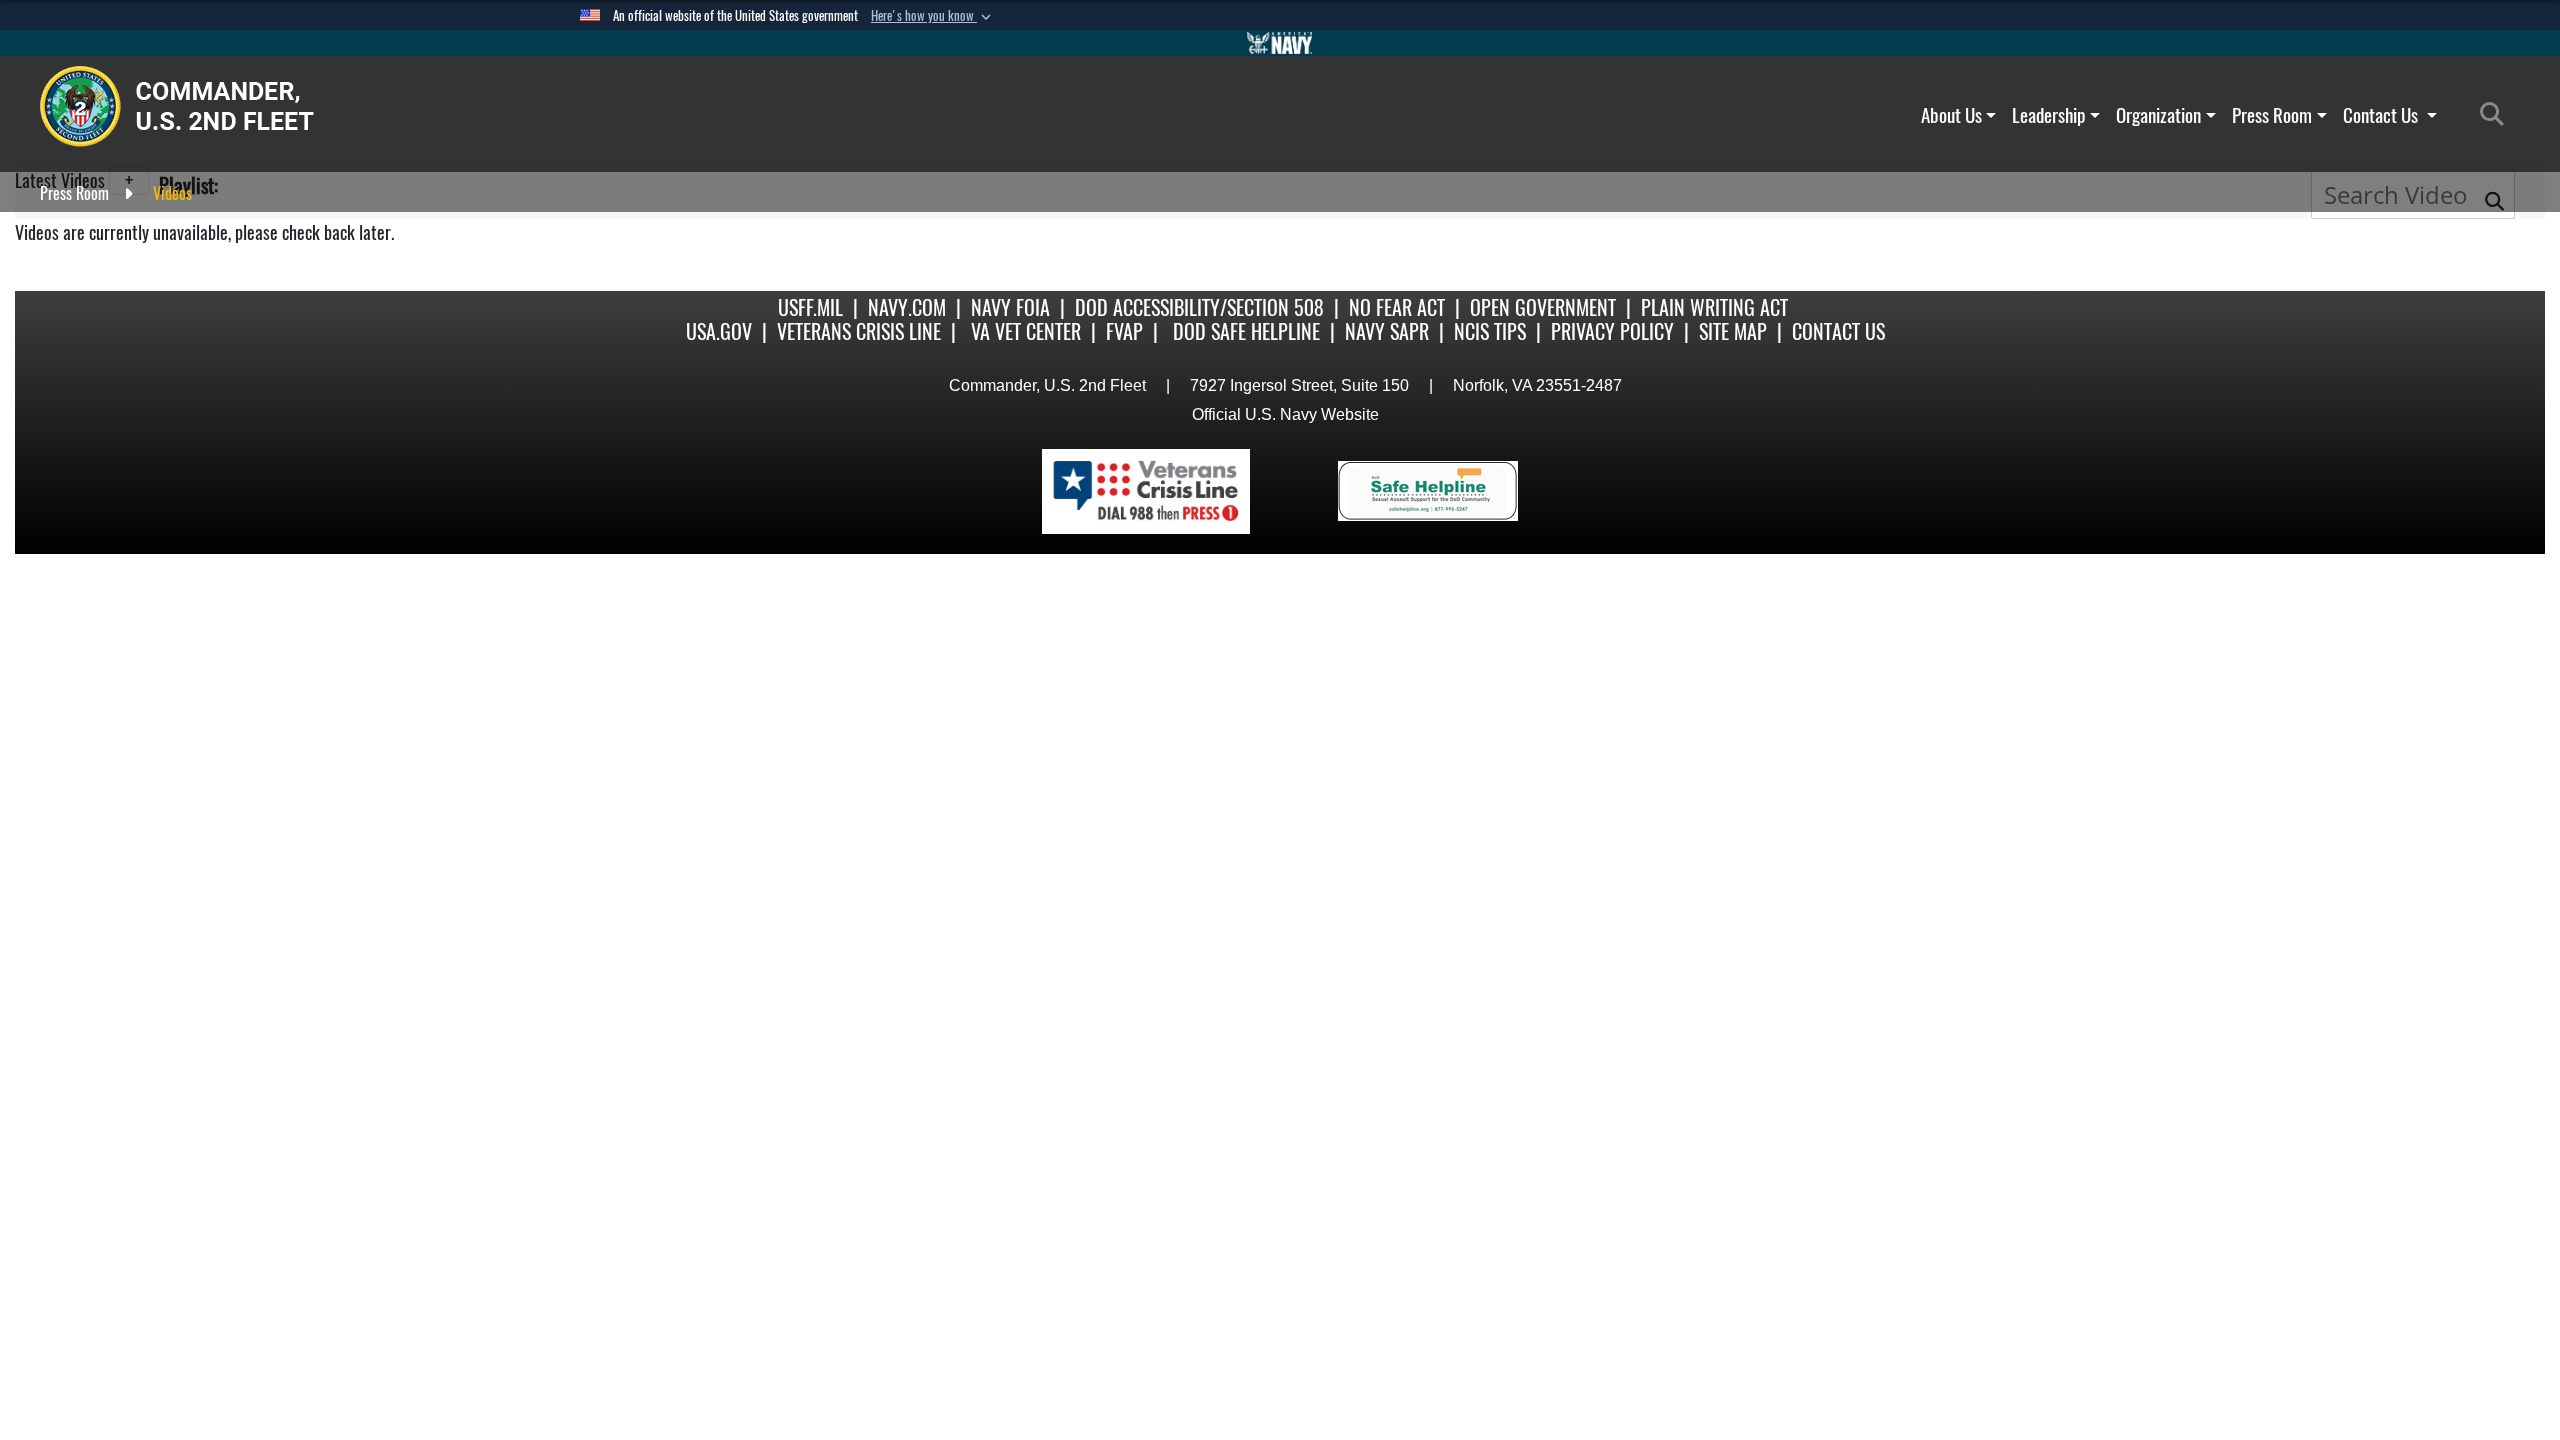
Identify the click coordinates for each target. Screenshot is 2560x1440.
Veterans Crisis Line (859, 331)
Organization (2158, 115)
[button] (933, 16)
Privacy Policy (1612, 331)
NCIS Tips (1490, 331)
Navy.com (907, 307)
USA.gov (719, 331)
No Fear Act (1397, 307)
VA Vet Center (1026, 331)
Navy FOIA (1010, 307)
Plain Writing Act (1714, 307)
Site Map (1733, 331)
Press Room (2272, 115)
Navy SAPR (1387, 331)
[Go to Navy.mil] (1280, 43)
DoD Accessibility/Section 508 (1199, 307)
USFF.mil (810, 307)
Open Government (1543, 307)
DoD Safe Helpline (1246, 331)
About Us (1951, 115)
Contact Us (2382, 115)
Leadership (2048, 115)
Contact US (1838, 331)
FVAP (1124, 331)
